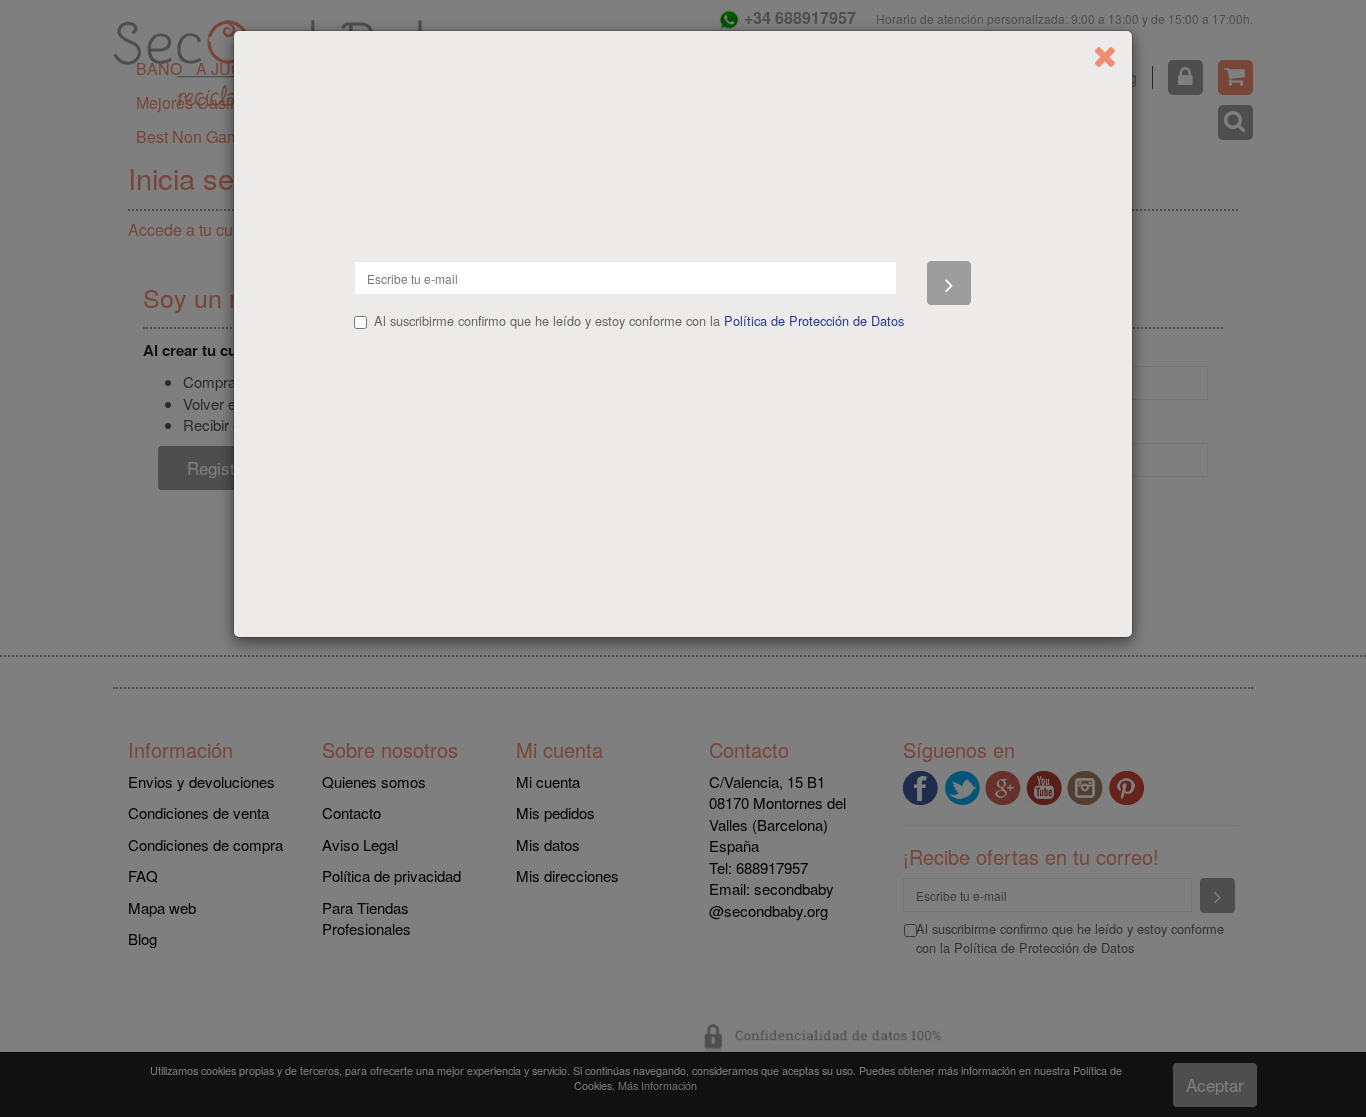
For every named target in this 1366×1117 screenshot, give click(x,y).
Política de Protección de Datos (814, 320)
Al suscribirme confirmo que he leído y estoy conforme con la (639, 321)
